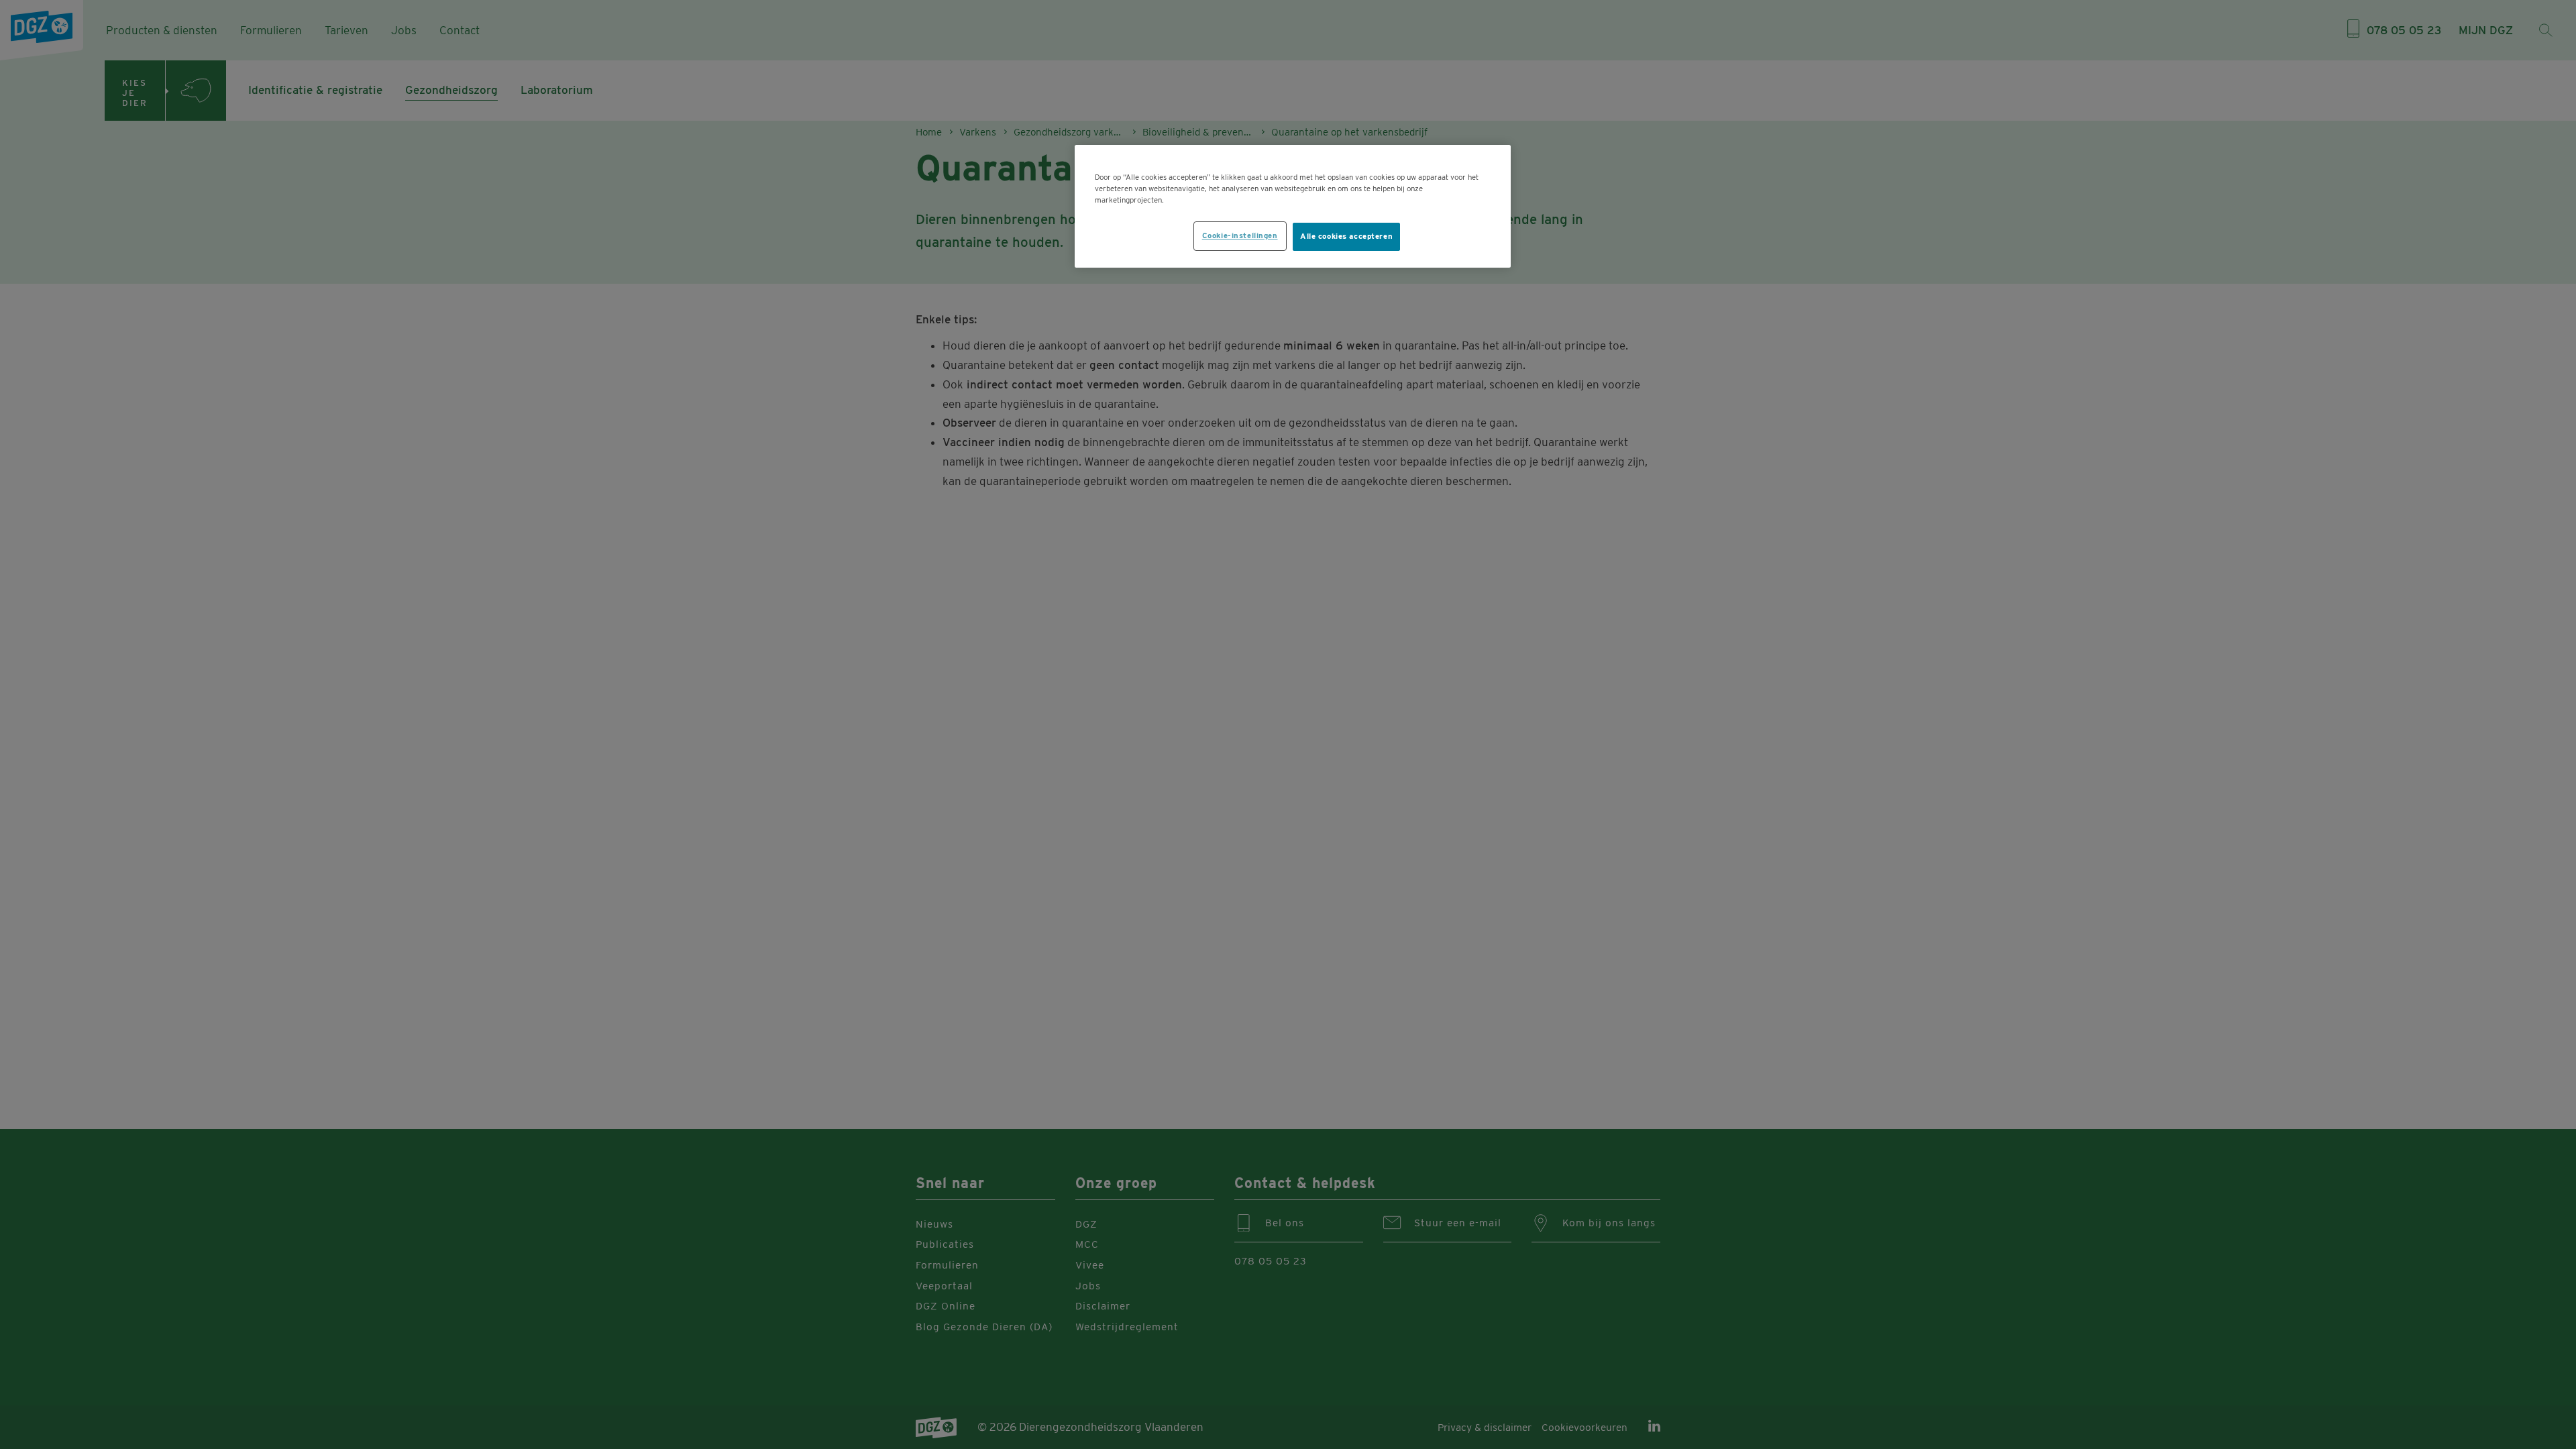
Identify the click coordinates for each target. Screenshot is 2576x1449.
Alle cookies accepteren (1346, 236)
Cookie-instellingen (1240, 235)
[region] (1293, 206)
